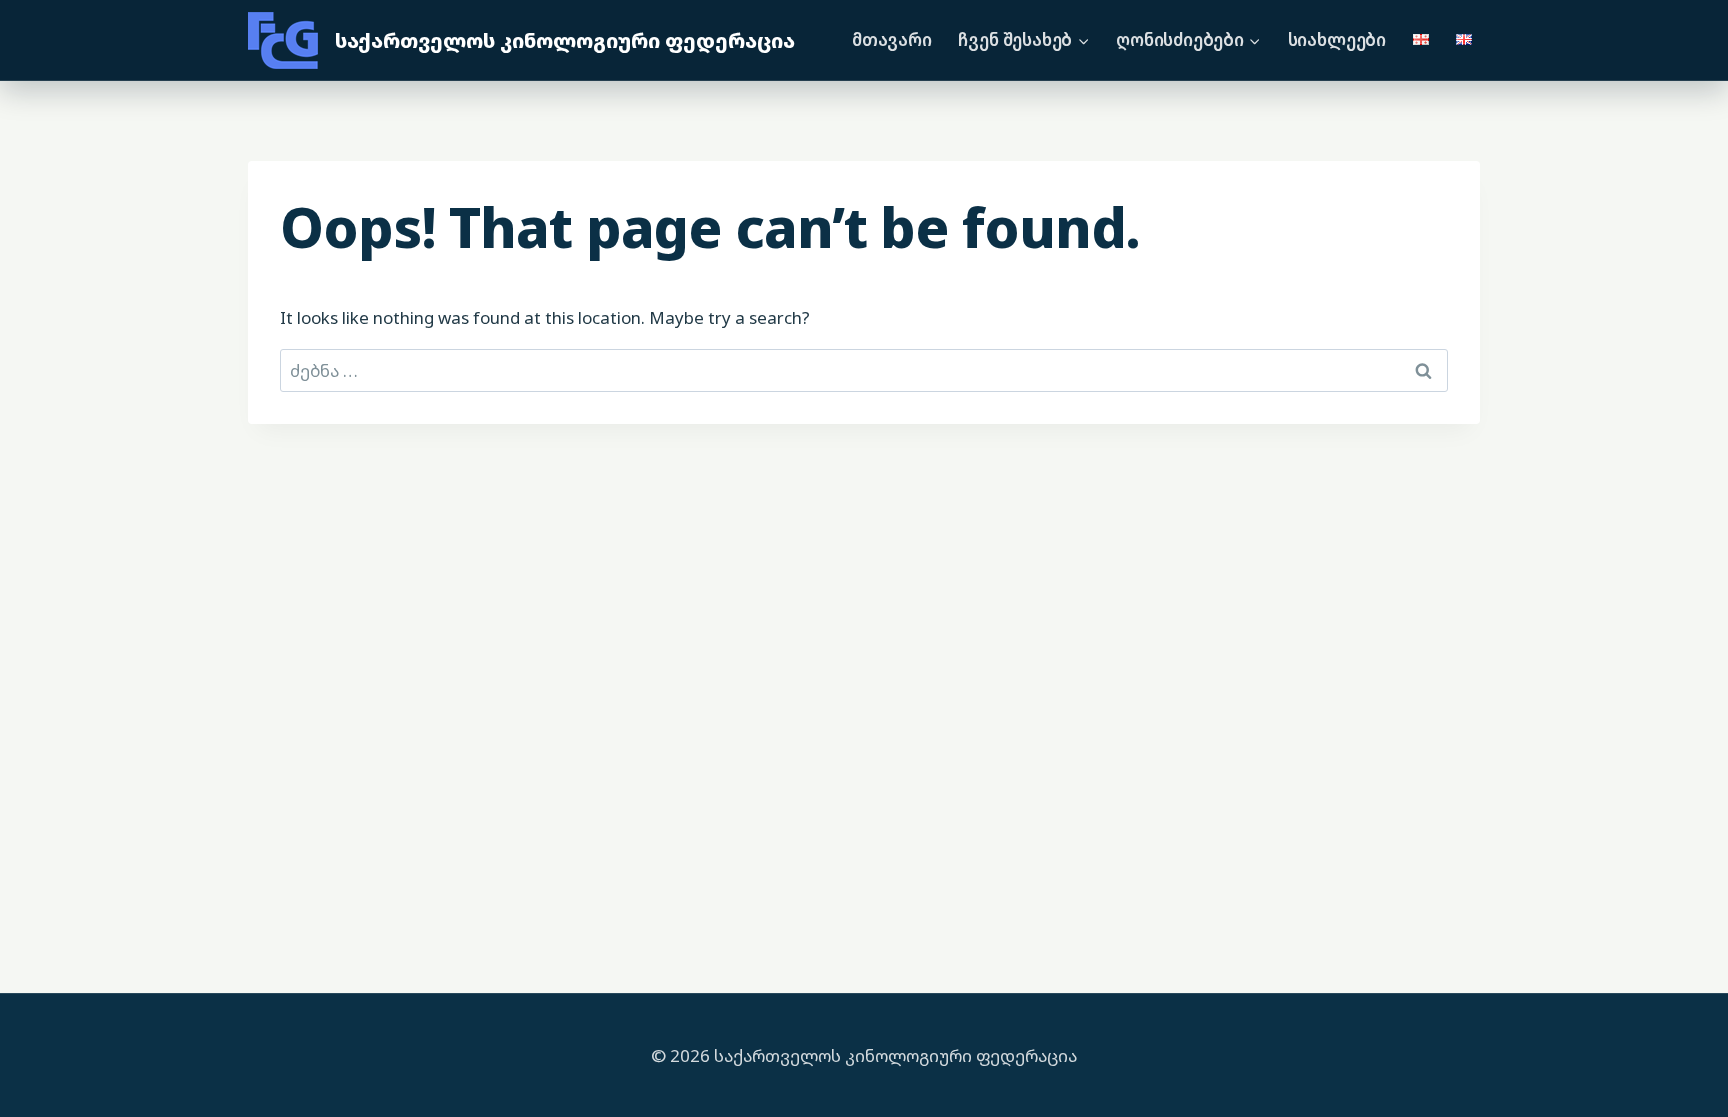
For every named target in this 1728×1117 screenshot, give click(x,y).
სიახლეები (1337, 39)
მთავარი (892, 39)
